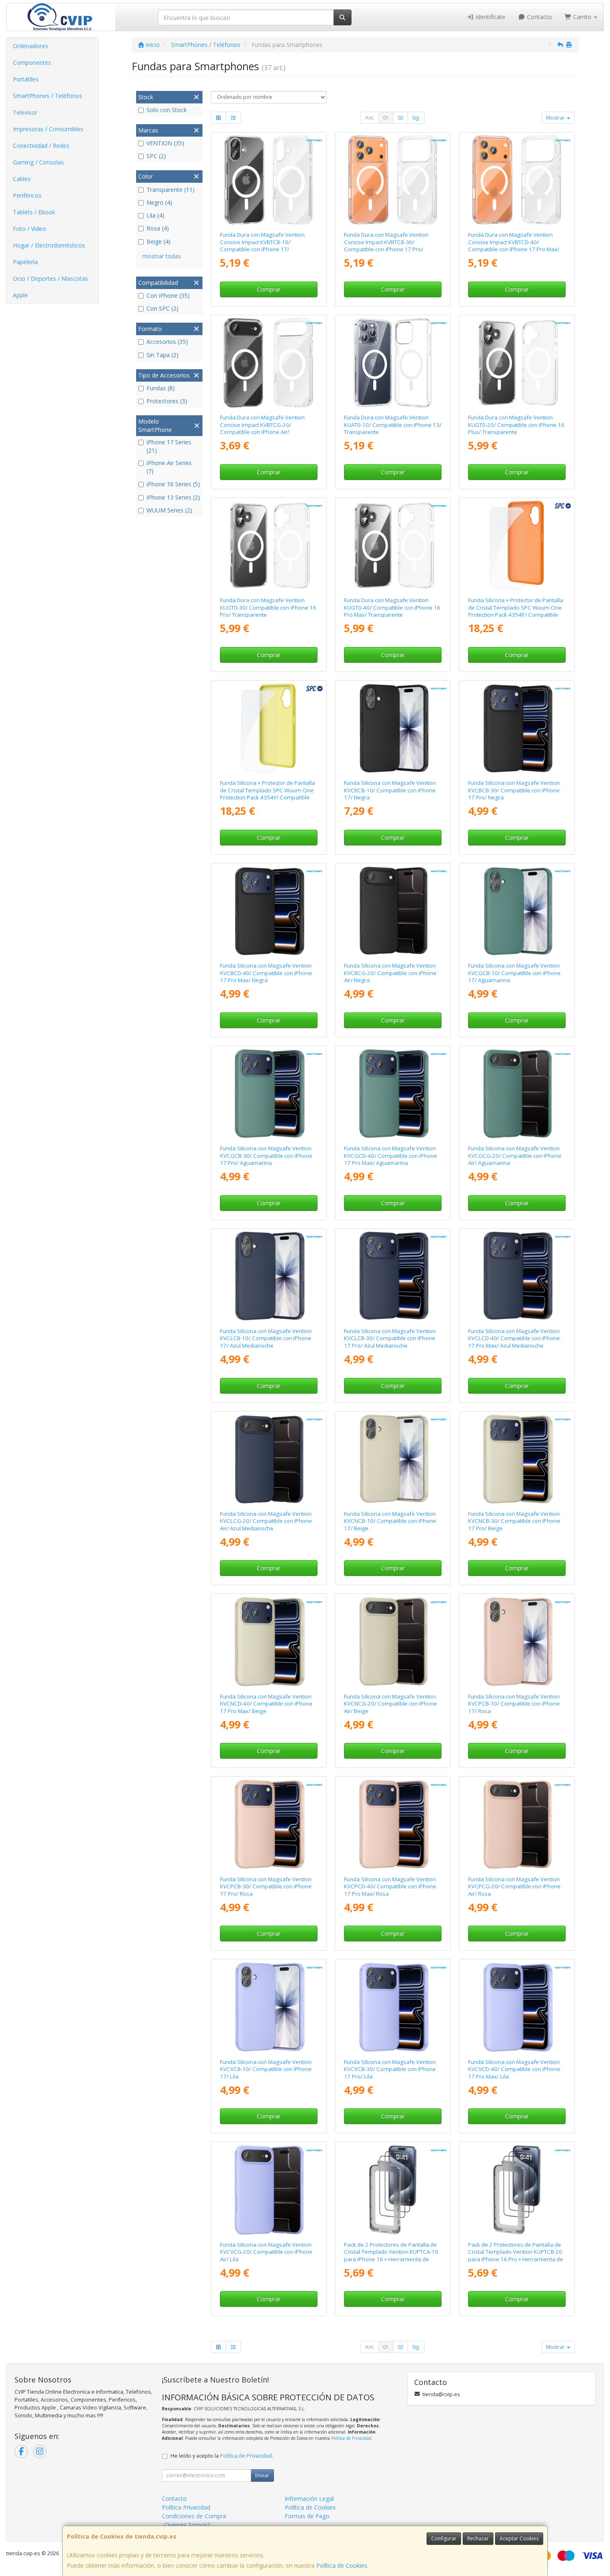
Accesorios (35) (167, 342)
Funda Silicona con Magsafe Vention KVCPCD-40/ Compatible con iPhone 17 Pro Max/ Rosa (390, 1886)
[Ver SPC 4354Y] (268, 728)
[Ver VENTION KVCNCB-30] (517, 1459)
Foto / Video (29, 229)
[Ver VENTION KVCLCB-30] (393, 1277)
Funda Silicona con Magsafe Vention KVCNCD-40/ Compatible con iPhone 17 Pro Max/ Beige (266, 1704)
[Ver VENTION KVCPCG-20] (517, 1824)
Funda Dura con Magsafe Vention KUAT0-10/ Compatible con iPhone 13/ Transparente (393, 425)
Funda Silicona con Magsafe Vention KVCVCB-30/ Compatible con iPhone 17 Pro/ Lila (390, 2069)
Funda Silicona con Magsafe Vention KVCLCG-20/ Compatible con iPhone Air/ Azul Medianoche (266, 1521)
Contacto (539, 17)
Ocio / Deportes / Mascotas (50, 278)
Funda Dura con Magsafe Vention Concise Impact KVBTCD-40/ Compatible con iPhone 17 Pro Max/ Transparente (514, 245)
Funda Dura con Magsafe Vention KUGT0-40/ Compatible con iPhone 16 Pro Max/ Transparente (392, 607)
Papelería (25, 262)
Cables (22, 179)
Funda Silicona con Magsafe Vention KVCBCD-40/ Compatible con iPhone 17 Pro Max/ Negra (266, 973)
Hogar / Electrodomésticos (49, 245)
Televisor (25, 112)
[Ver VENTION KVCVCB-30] (393, 2007)
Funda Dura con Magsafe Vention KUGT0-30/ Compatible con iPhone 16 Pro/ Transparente (268, 607)
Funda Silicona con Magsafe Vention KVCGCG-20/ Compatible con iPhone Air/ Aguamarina (515, 1156)
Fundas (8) (161, 388)
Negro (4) (159, 202)
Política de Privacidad (351, 2438)
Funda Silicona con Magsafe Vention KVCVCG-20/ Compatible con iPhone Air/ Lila (266, 2252)
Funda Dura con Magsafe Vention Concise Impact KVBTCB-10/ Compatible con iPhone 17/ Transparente (262, 245)
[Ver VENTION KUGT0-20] (517, 363)
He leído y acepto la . (222, 2456)
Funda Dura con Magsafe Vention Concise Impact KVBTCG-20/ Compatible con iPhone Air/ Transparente (262, 428)
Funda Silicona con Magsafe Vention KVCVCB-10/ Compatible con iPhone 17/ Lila (266, 2069)
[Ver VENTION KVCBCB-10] (393, 728)
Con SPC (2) (162, 308)
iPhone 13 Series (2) (173, 497)
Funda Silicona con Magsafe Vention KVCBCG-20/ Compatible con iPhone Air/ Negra (390, 973)
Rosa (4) (158, 228)
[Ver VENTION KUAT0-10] (393, 363)
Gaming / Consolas (38, 162)
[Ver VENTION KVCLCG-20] (268, 1459)
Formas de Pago (307, 2516)
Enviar (262, 2475)
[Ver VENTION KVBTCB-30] (393, 180)
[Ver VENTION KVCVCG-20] (268, 2190)
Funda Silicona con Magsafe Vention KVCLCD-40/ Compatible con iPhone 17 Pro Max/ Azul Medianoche (514, 1338)
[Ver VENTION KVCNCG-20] (393, 1642)
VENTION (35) (165, 143)
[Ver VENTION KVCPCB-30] (268, 1824)
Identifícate (490, 17)
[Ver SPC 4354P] (517, 546)
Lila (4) (155, 215)
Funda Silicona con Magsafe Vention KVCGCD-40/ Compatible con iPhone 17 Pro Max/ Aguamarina (390, 1156)
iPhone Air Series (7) (169, 467)
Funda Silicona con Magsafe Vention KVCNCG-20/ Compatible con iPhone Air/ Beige (390, 1704)
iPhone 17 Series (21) (169, 446)
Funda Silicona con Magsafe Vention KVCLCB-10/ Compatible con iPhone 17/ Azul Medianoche (266, 1338)
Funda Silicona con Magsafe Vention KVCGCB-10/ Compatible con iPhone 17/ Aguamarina (514, 973)
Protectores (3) (167, 401)
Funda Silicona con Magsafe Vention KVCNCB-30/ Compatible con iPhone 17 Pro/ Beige (514, 1521)
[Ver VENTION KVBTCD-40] (517, 180)
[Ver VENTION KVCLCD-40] (517, 1277)
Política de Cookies (342, 2565)
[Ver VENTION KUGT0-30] (268, 546)
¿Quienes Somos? (186, 2525)
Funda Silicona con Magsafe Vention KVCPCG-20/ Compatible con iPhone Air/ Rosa (514, 1886)
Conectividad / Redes (41, 146)
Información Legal (309, 2499)
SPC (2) (156, 156)
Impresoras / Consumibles (48, 129)
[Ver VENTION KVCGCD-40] (393, 1094)
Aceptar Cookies (519, 2538)
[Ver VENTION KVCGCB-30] (268, 1094)
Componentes (32, 63)
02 (400, 118)
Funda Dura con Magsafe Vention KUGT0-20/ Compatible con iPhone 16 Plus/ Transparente (516, 425)
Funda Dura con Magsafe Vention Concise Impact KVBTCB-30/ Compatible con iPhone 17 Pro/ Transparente (386, 245)
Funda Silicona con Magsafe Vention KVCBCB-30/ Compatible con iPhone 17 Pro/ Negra (514, 790)
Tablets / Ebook (34, 212)
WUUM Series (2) (169, 510)
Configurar (444, 2538)
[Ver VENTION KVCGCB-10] (517, 911)
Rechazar (478, 2538)
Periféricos (27, 195)
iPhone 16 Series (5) (173, 484)
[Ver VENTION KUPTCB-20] (517, 2190)
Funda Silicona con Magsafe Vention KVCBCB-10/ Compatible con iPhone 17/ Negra (390, 790)
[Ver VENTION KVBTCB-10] (268, 180)
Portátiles (26, 79)
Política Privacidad (186, 2507)
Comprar (269, 289)
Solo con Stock (167, 110)
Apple (20, 295)
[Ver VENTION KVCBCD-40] (268, 911)
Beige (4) (159, 241)
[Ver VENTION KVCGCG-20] (517, 1094)
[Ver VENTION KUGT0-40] (393, 546)
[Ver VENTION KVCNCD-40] (268, 1642)
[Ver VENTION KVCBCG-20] (393, 911)
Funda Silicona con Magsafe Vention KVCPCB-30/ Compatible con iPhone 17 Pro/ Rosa (266, 1886)
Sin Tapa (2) (162, 355)
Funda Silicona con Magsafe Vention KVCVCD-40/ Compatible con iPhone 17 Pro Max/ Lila (514, 2069)
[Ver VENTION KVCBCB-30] (517, 728)
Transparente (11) (171, 190)
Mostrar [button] (556, 118)
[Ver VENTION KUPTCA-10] (393, 2190)
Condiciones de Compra (194, 2516)
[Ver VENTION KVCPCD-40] (393, 1824)
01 (386, 118)
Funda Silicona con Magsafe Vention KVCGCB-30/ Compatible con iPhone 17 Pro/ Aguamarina (266, 1156)
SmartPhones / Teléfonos (48, 96)
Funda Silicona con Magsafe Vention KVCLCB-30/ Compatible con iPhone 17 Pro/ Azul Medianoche (390, 1338)
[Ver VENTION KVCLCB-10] (268, 1277)
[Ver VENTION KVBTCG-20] (268, 363)
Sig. (416, 118)
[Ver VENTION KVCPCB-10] (517, 1642)
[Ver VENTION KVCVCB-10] (268, 2007)
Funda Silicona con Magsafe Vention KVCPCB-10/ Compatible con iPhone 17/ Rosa (514, 1704)
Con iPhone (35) (168, 295)
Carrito (582, 17)
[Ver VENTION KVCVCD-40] (517, 2007)
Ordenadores (30, 46)
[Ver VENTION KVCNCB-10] (393, 1459)
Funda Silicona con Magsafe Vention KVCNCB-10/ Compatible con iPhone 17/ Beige (390, 1521)
